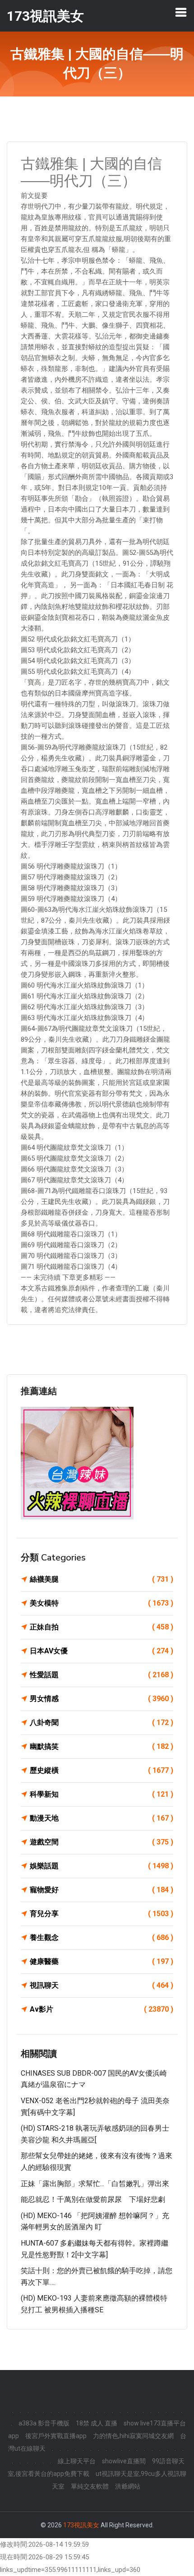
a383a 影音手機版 (44, 2423)
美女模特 (102, 1603)
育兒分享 (102, 1914)
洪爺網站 (128, 2486)
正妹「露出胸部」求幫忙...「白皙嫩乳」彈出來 (95, 2184)
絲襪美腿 (102, 1579)
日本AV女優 (102, 1651)
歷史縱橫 (102, 1770)
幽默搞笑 (102, 1746)
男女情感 (102, 1699)
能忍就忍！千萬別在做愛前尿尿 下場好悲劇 (93, 2199)
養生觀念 (102, 1938)
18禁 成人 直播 (97, 2423)
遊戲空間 (102, 1842)
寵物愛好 (102, 1890)
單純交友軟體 (90, 2486)
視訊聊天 (102, 1985)
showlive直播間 (124, 2461)
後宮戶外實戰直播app (56, 2436)
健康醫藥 (102, 1961)
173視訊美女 (81, 2525)
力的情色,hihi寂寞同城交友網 (133, 2436)
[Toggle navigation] (181, 12)
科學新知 (102, 1794)
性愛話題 (102, 1675)
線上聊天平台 (77, 2461)
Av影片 (102, 2009)
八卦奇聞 (102, 1723)
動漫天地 (102, 1818)
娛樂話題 (102, 1866)
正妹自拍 (102, 1627)
